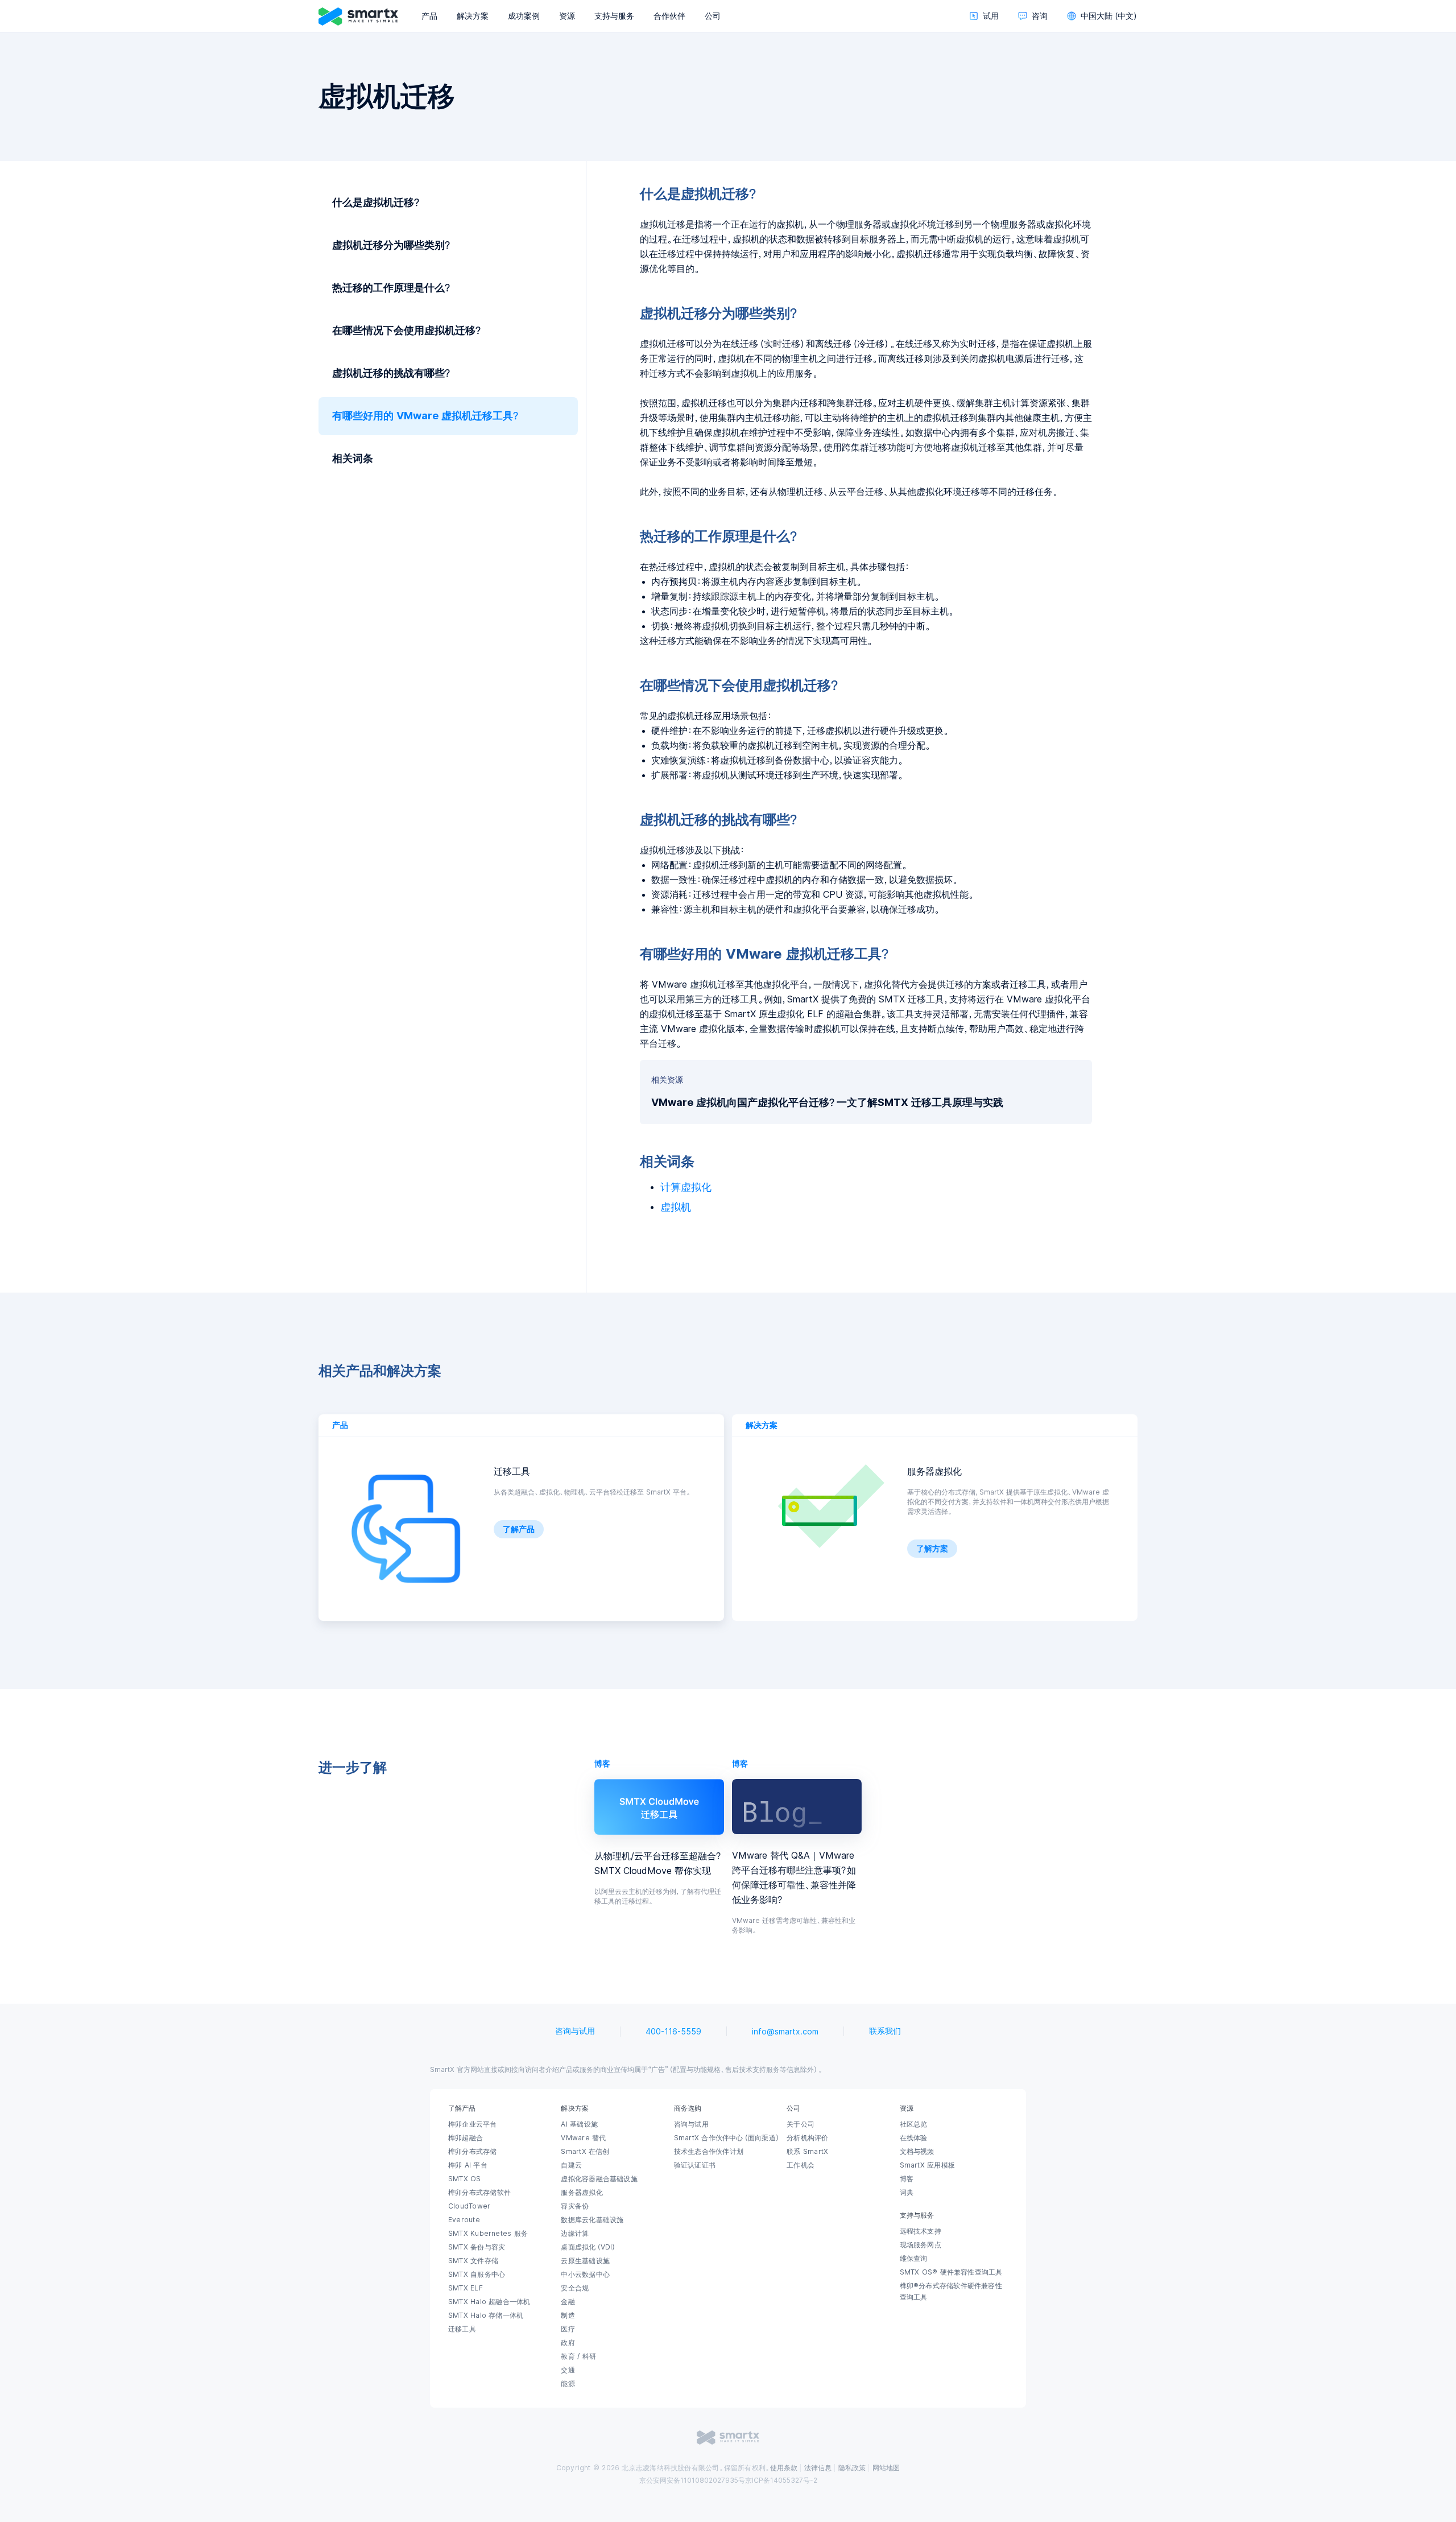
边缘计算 (575, 2234)
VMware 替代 (583, 2138)
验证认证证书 (695, 2165)
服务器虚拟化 (582, 2193)
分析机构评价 (807, 2138)
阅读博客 (797, 1806)
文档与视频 (917, 2152)
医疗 (568, 2329)
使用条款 (784, 2468)
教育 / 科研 (578, 2356)
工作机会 (801, 2165)
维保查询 (914, 2259)
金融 (568, 2302)
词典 (907, 2193)
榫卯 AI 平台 (468, 2165)
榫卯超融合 (466, 2138)
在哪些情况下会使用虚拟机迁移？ (408, 331)
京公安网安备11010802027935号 (692, 2480)
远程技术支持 (921, 2231)
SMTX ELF (466, 2288)
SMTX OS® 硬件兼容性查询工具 (951, 2272)
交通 (568, 2370)
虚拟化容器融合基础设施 (599, 2179)
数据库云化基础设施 (592, 2220)
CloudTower (469, 2206)
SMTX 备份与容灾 (477, 2247)
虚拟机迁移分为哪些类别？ (392, 245)
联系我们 (885, 2031)
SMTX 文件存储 (473, 2261)
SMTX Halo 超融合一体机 (489, 2302)
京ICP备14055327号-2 (781, 2480)
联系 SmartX (807, 2152)
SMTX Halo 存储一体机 (486, 2315)
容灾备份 (575, 2206)
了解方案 (932, 1549)
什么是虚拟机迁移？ (377, 203)
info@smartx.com (785, 2032)
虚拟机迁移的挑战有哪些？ (392, 373)
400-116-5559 (673, 2032)
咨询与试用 (575, 2031)
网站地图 (886, 2468)
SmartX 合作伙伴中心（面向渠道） (727, 2138)
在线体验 (914, 2138)
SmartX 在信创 (585, 2152)
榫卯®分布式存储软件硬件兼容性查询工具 (951, 2292)
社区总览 (914, 2124)
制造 (568, 2315)
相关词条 (353, 459)
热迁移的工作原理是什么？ (392, 288)
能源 (568, 2384)
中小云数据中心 (585, 2275)
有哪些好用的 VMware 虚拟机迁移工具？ (426, 416)
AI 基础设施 (579, 2124)
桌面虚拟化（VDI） (589, 2247)
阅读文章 (659, 1806)
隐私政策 (852, 2468)
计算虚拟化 (686, 1187)
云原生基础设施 (585, 2261)
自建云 (571, 2165)
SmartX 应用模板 (927, 2165)
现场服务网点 (921, 2245)
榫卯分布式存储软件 (479, 2193)
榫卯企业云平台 (473, 2124)
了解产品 (519, 1529)
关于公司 (801, 2124)
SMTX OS (465, 2179)
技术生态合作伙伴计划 (709, 2152)
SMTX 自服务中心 (477, 2275)
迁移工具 (462, 2329)
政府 (568, 2343)
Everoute (464, 2220)
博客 (907, 2179)
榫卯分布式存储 (473, 2152)
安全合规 (575, 2288)
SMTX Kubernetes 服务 (488, 2234)
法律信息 (818, 2468)
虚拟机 (676, 1207)
